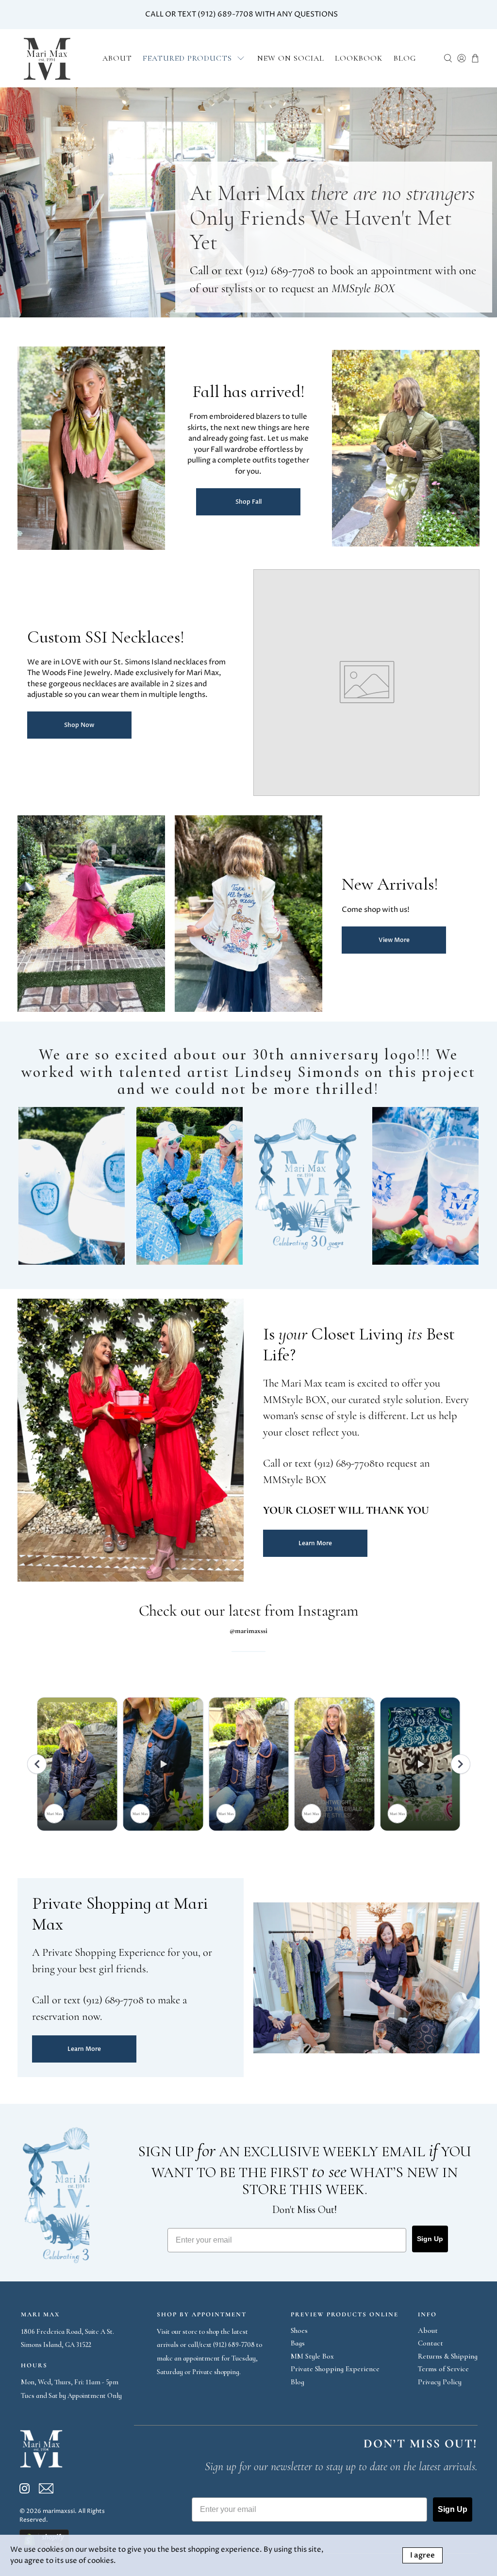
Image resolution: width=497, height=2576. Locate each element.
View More (394, 940)
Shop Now (79, 725)
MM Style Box (312, 2356)
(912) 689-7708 (280, 270)
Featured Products (187, 58)
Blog (405, 58)
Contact (431, 2343)
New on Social (291, 58)
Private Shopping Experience (335, 2369)
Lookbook (359, 58)
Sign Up (430, 2239)
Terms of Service (443, 2369)
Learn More (315, 1543)
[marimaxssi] (47, 58)
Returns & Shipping (448, 2356)
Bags (298, 2343)
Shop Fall (248, 502)
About (117, 58)
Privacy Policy (440, 2382)
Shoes (299, 2330)
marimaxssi (59, 2511)
